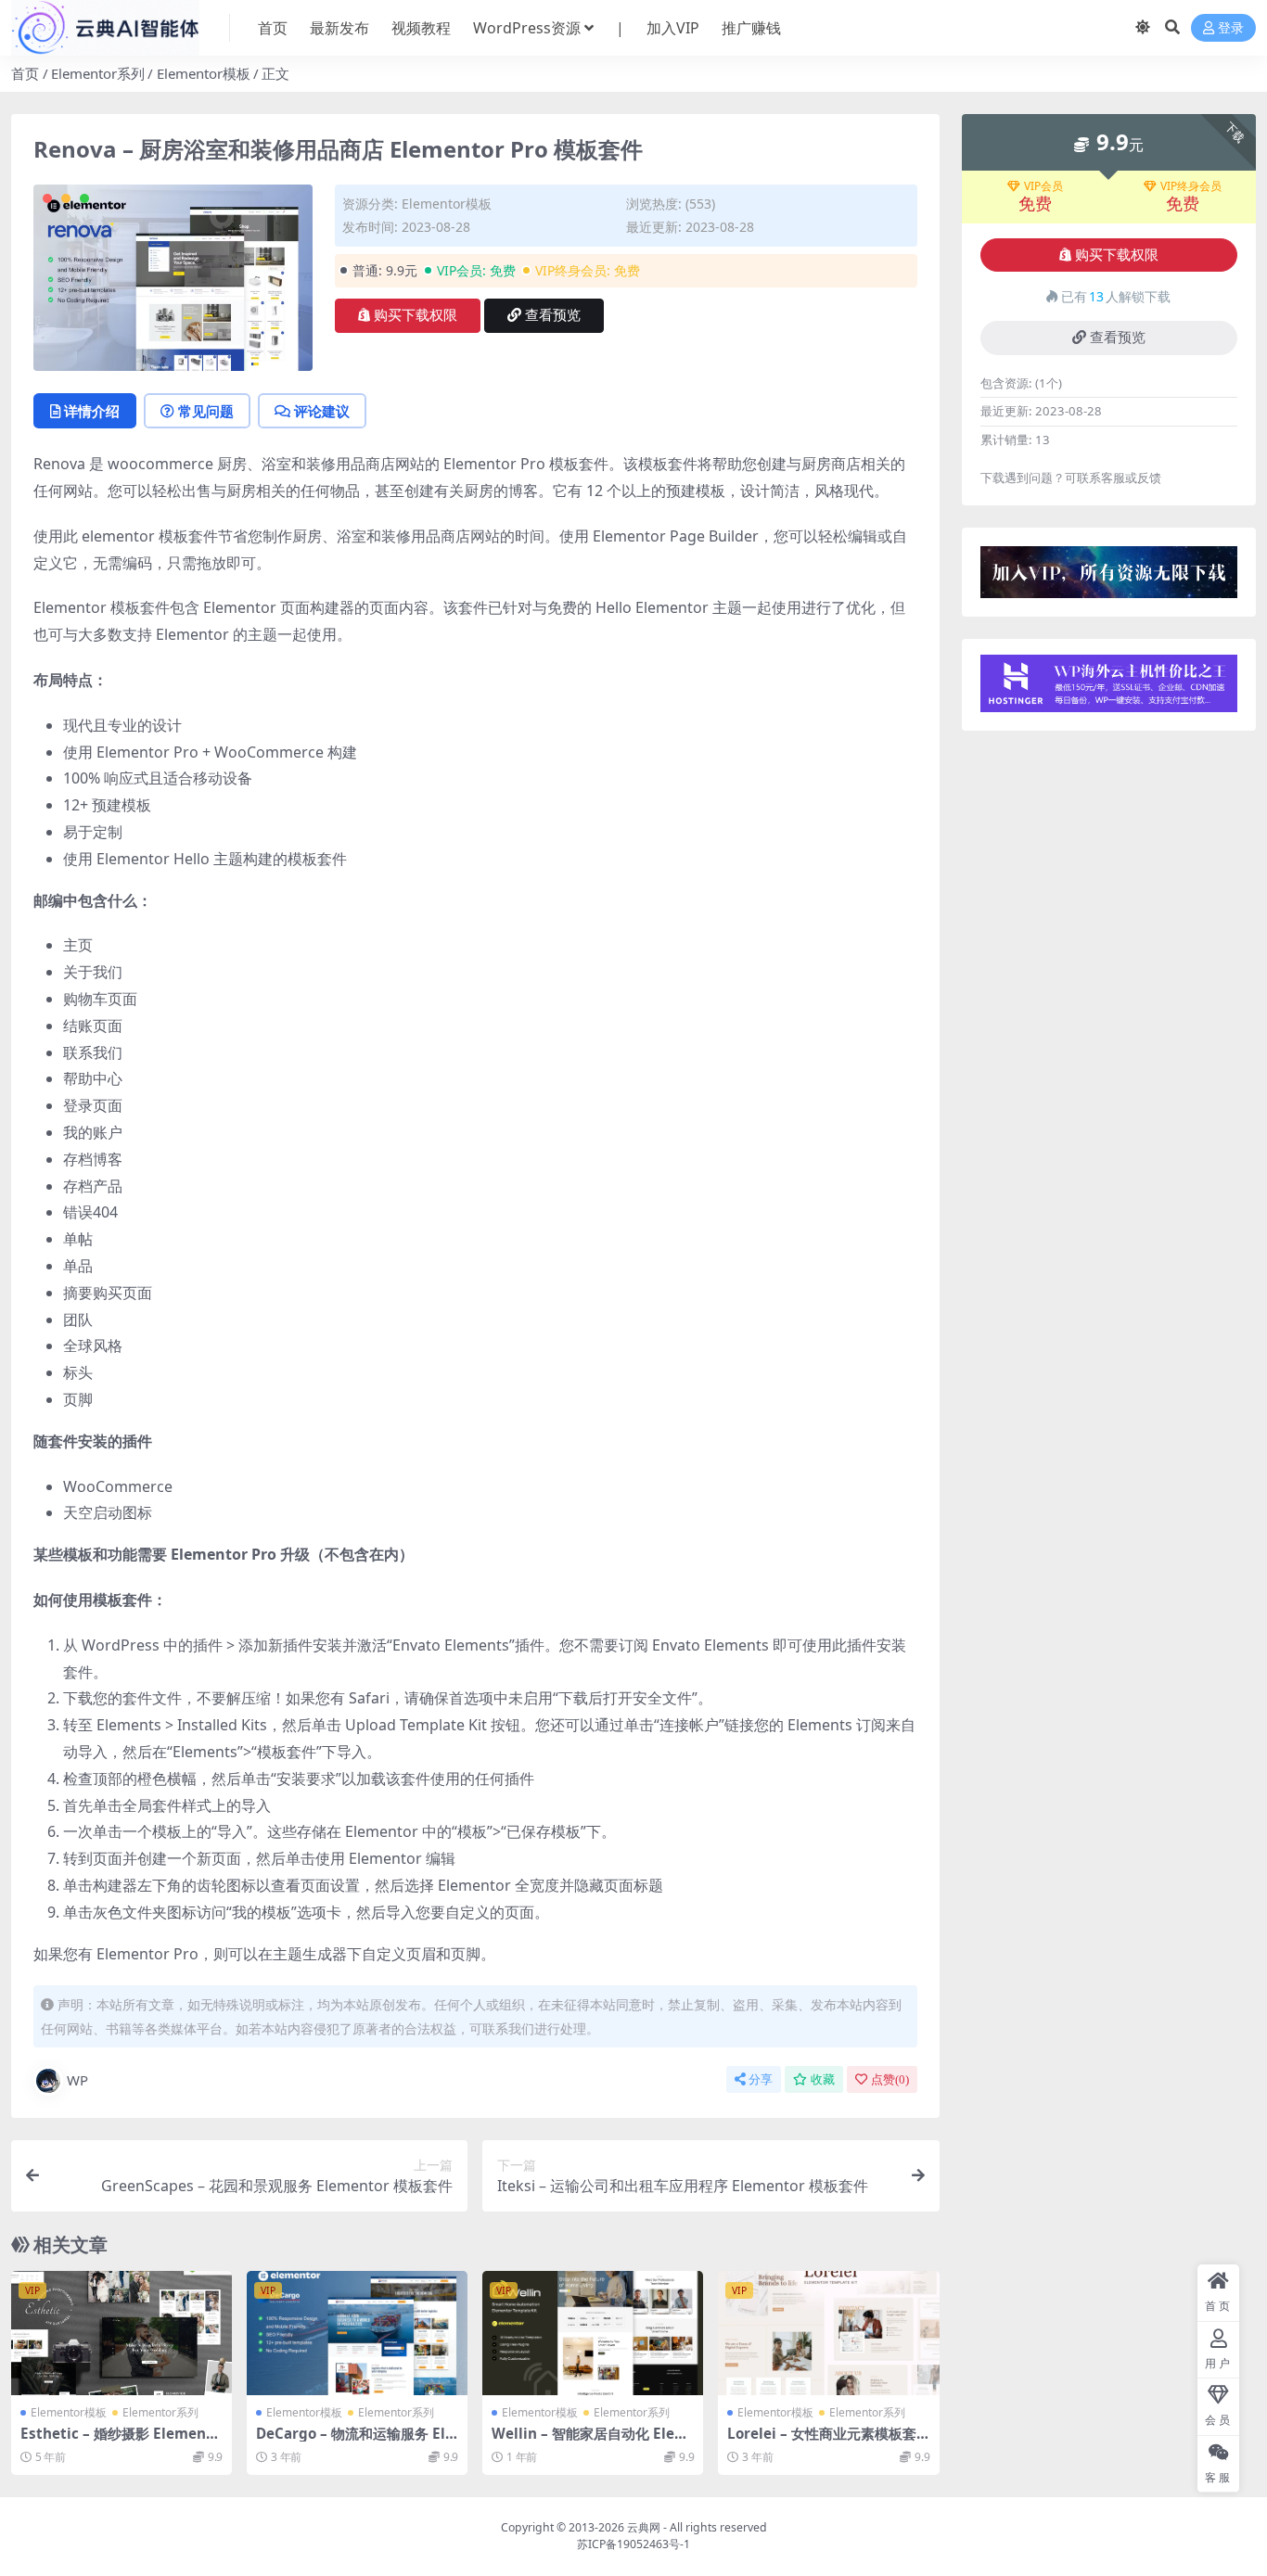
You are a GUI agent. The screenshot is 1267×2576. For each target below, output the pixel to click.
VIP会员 (1043, 186)
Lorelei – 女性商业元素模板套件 (822, 2442)
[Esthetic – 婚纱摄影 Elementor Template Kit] (122, 2333)
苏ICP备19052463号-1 (633, 2544)
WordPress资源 (527, 28)
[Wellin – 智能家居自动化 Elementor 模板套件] (593, 2333)
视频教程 (421, 28)
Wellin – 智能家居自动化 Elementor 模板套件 (590, 2442)
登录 (1231, 28)
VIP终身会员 (1191, 186)
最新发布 (339, 28)
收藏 (823, 2079)
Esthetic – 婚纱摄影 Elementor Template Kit (121, 2442)
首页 (273, 28)
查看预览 (553, 315)
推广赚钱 (751, 28)
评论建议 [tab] (322, 411)
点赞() (890, 2079)
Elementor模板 (204, 73)
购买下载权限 (416, 315)
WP (77, 2080)
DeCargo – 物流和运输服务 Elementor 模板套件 (355, 2442)
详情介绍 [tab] (92, 411)
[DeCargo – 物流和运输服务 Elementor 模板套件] (357, 2333)
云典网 (644, 2527)
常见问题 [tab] (206, 411)
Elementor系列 (98, 73)
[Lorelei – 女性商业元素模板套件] (828, 2333)
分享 (761, 2079)
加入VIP (673, 28)
